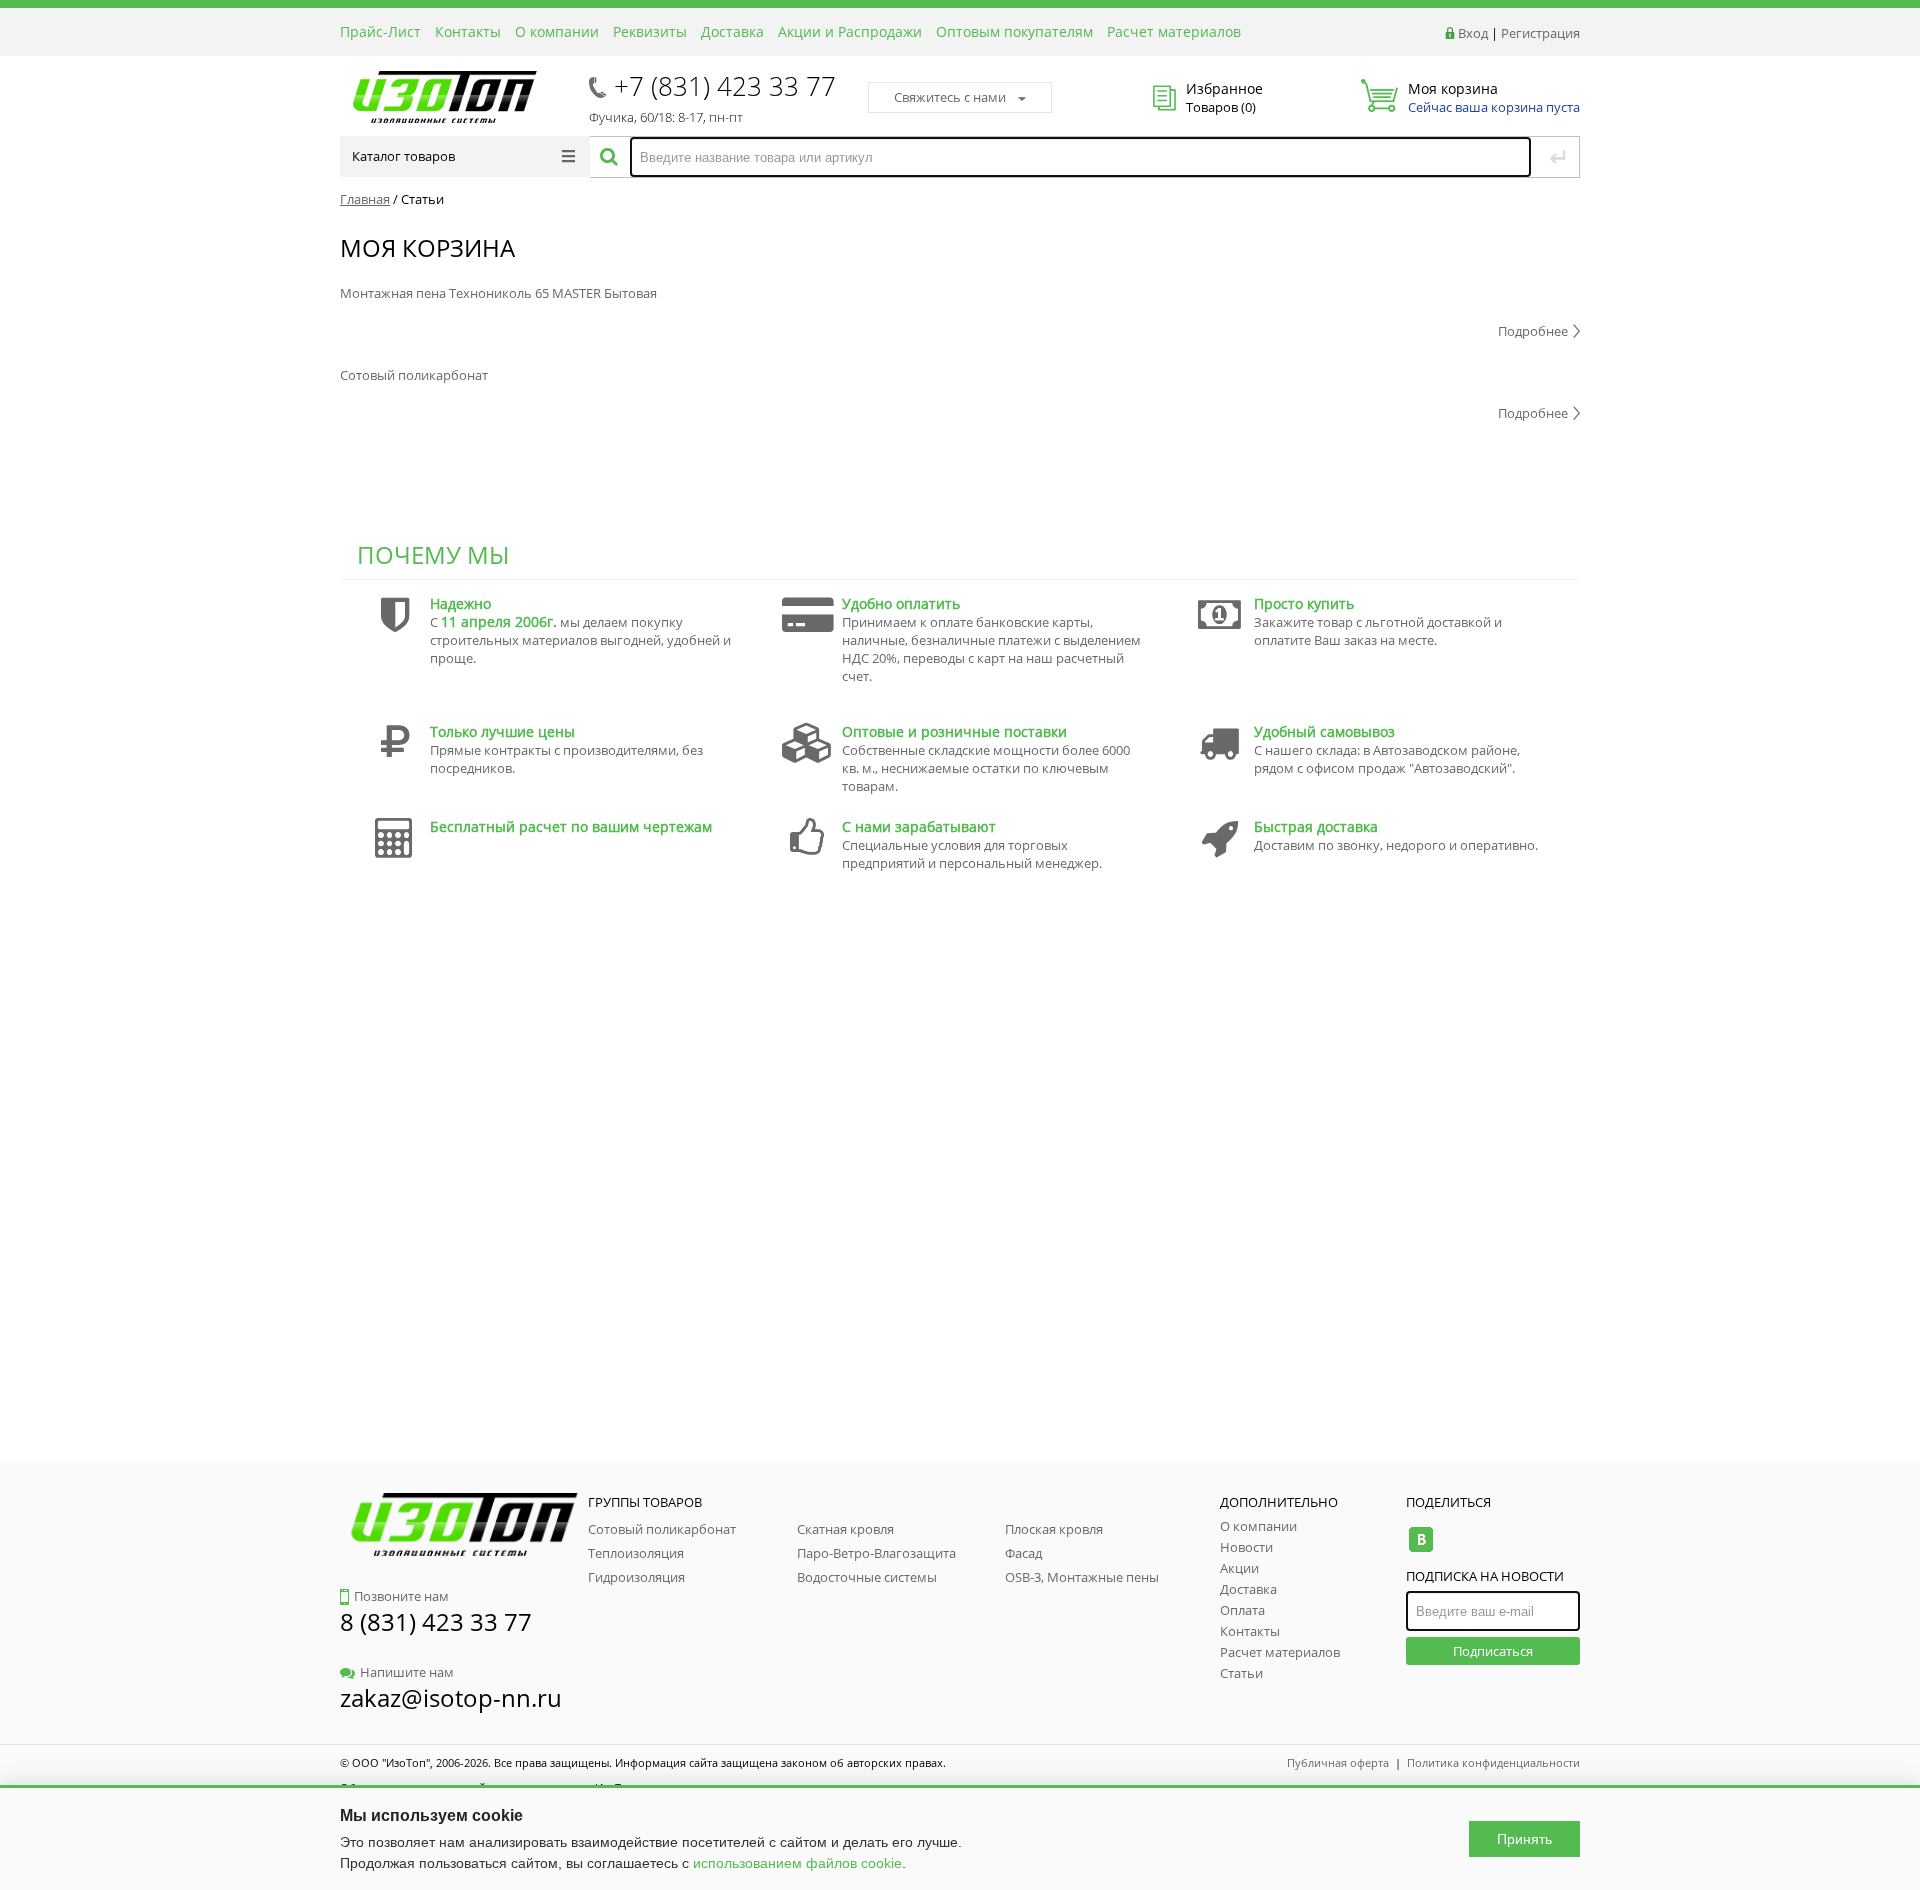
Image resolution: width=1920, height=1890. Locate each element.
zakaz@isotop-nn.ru (451, 1697)
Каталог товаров (403, 156)
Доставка (732, 31)
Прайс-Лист (380, 31)
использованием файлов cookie (797, 1863)
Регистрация (1540, 33)
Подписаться (1493, 1651)
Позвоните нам (401, 1596)
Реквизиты (650, 31)
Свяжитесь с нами (950, 97)
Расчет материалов (1174, 31)
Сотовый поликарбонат (414, 375)
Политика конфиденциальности (1493, 1762)
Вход (1473, 33)
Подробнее (1533, 331)
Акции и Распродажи (850, 31)
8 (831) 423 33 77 (436, 1621)
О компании (557, 31)
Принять (1524, 1839)
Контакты (468, 31)
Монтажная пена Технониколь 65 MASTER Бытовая (498, 293)
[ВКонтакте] (1420, 1539)
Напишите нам (407, 1672)
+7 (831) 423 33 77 (725, 86)
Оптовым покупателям (1014, 31)
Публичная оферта (1338, 1762)
